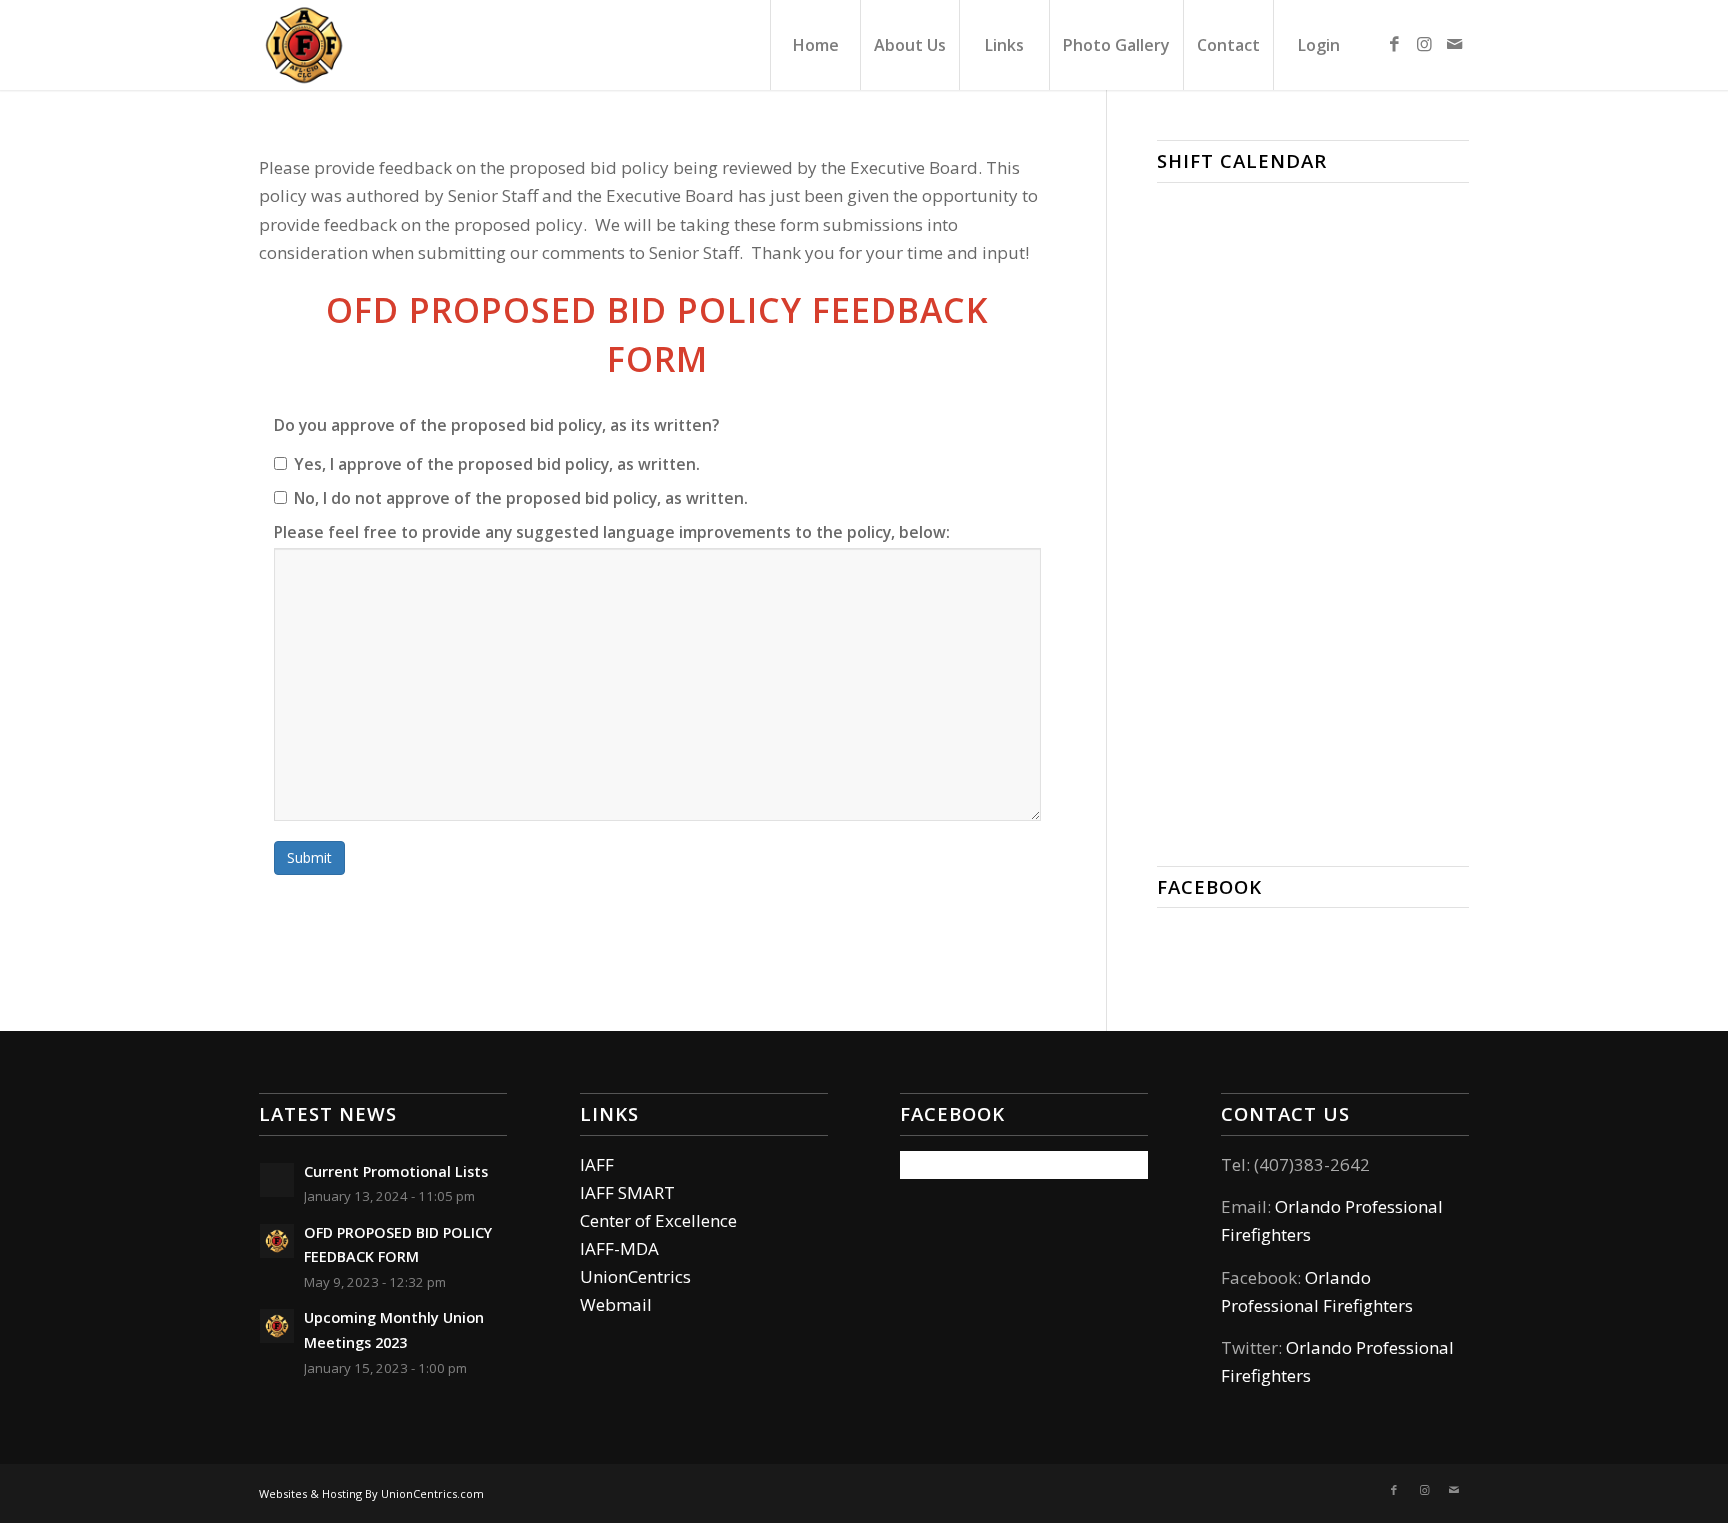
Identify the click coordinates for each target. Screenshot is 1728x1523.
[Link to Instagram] (1424, 44)
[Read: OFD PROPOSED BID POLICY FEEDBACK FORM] (277, 1241)
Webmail (616, 1304)
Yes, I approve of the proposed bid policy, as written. (497, 464)
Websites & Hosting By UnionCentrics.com (371, 1493)
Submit (309, 857)
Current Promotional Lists (396, 1171)
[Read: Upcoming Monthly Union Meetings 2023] (277, 1326)
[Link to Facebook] (1394, 44)
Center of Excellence (658, 1220)
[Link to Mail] (1454, 44)
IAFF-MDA (619, 1248)
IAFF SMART (627, 1192)
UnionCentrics (635, 1276)
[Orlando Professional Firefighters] (304, 45)
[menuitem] (815, 45)
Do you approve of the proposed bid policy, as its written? (496, 425)
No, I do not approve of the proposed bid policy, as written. (521, 498)
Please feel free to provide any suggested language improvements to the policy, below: (612, 532)
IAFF (597, 1164)
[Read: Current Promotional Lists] (277, 1180)
